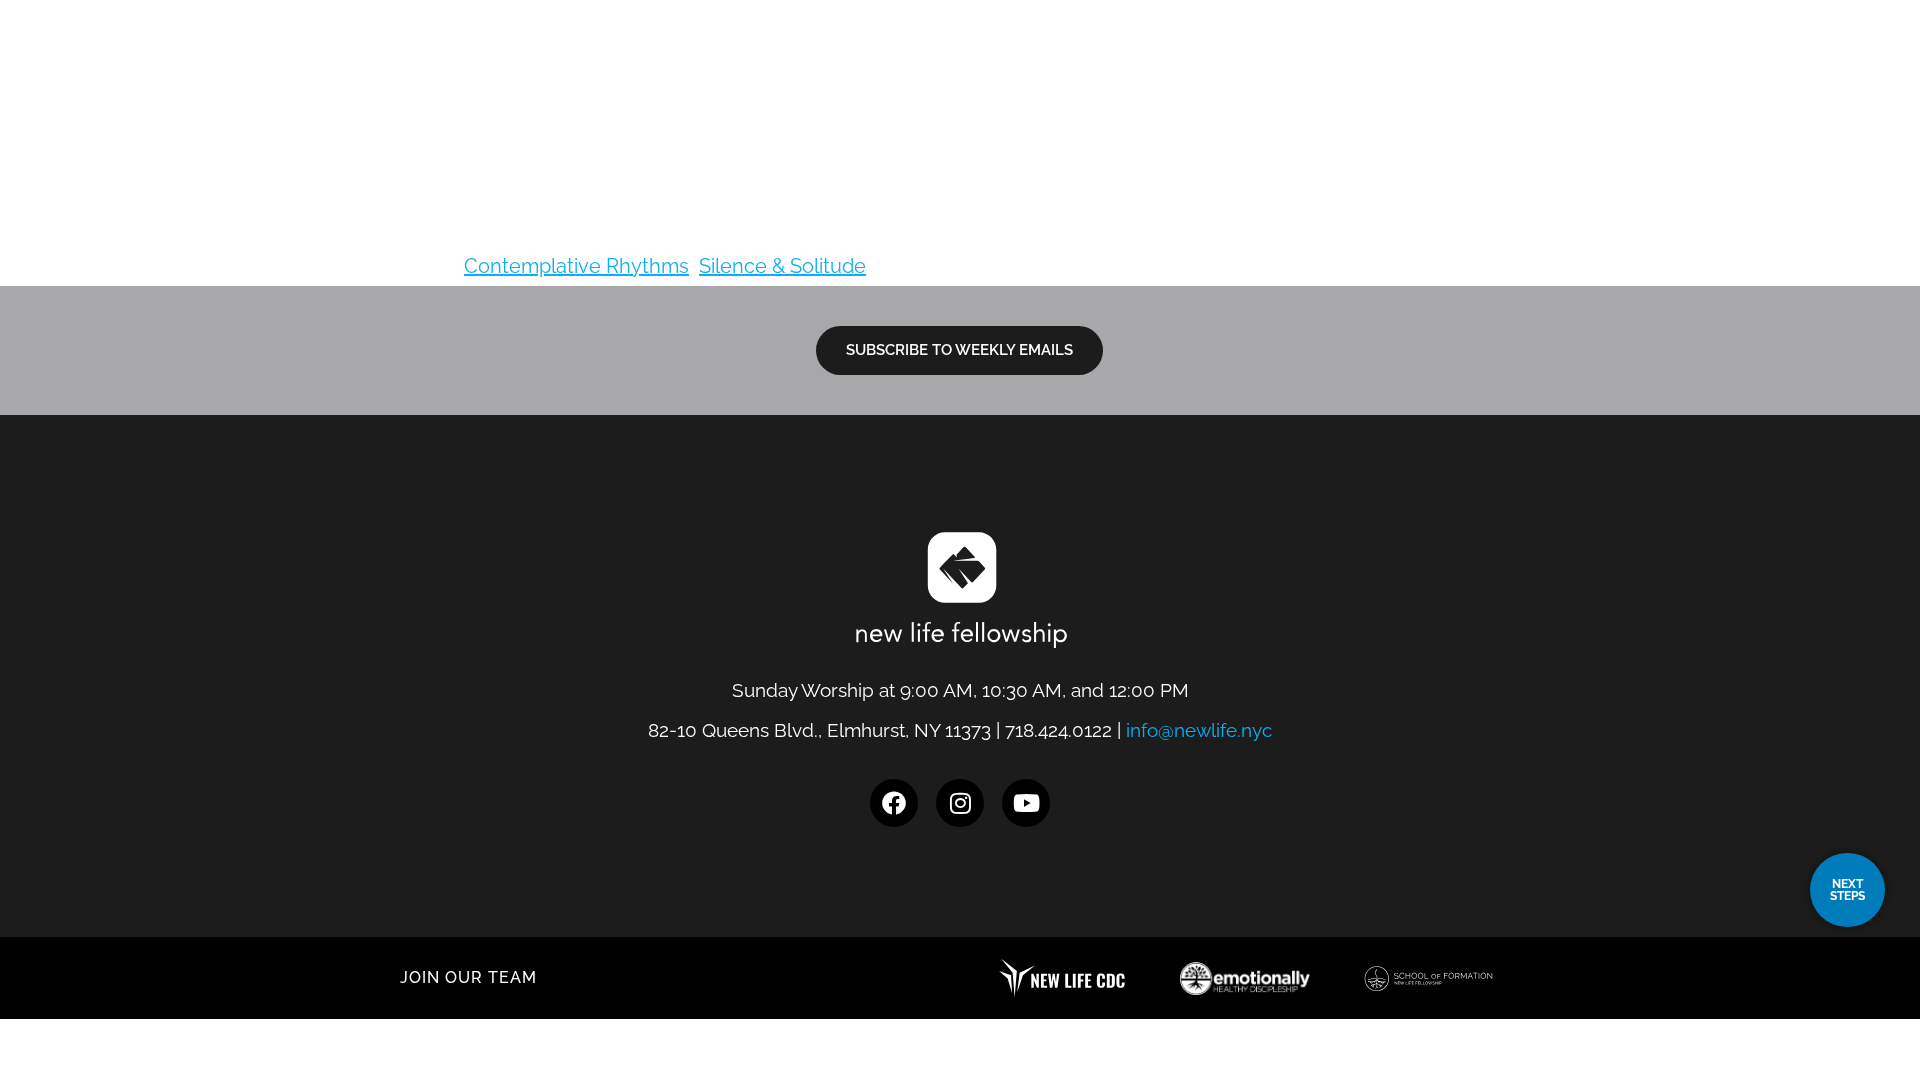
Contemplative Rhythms (576, 266)
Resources (1518, 75)
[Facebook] (894, 803)
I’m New (1260, 75)
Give (1734, 75)
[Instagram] (960, 803)
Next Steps (1382, 75)
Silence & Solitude (782, 266)
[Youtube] (1026, 803)
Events (1640, 75)
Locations (1139, 75)
